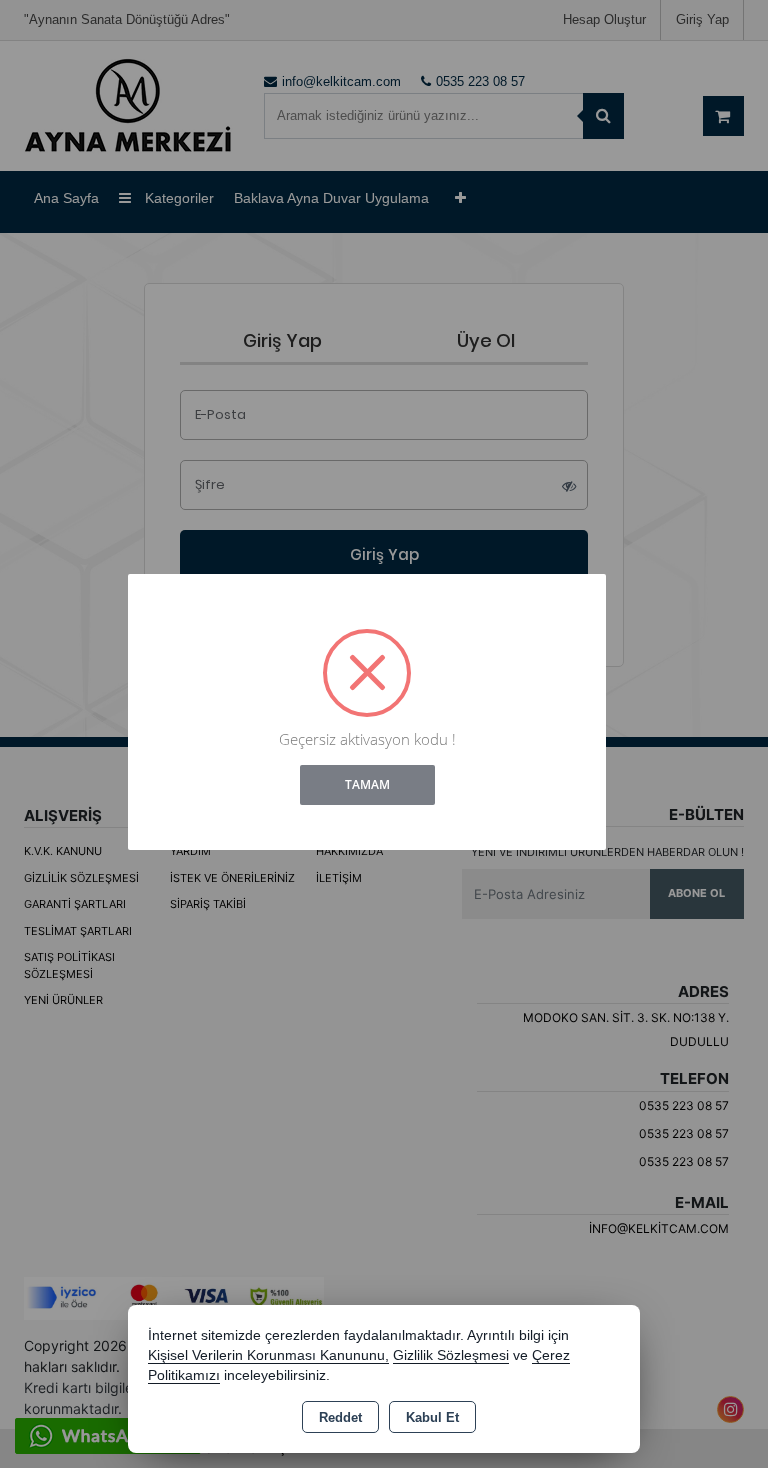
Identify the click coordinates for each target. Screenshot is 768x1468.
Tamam (367, 784)
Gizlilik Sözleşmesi (451, 1355)
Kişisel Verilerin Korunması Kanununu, (268, 1355)
